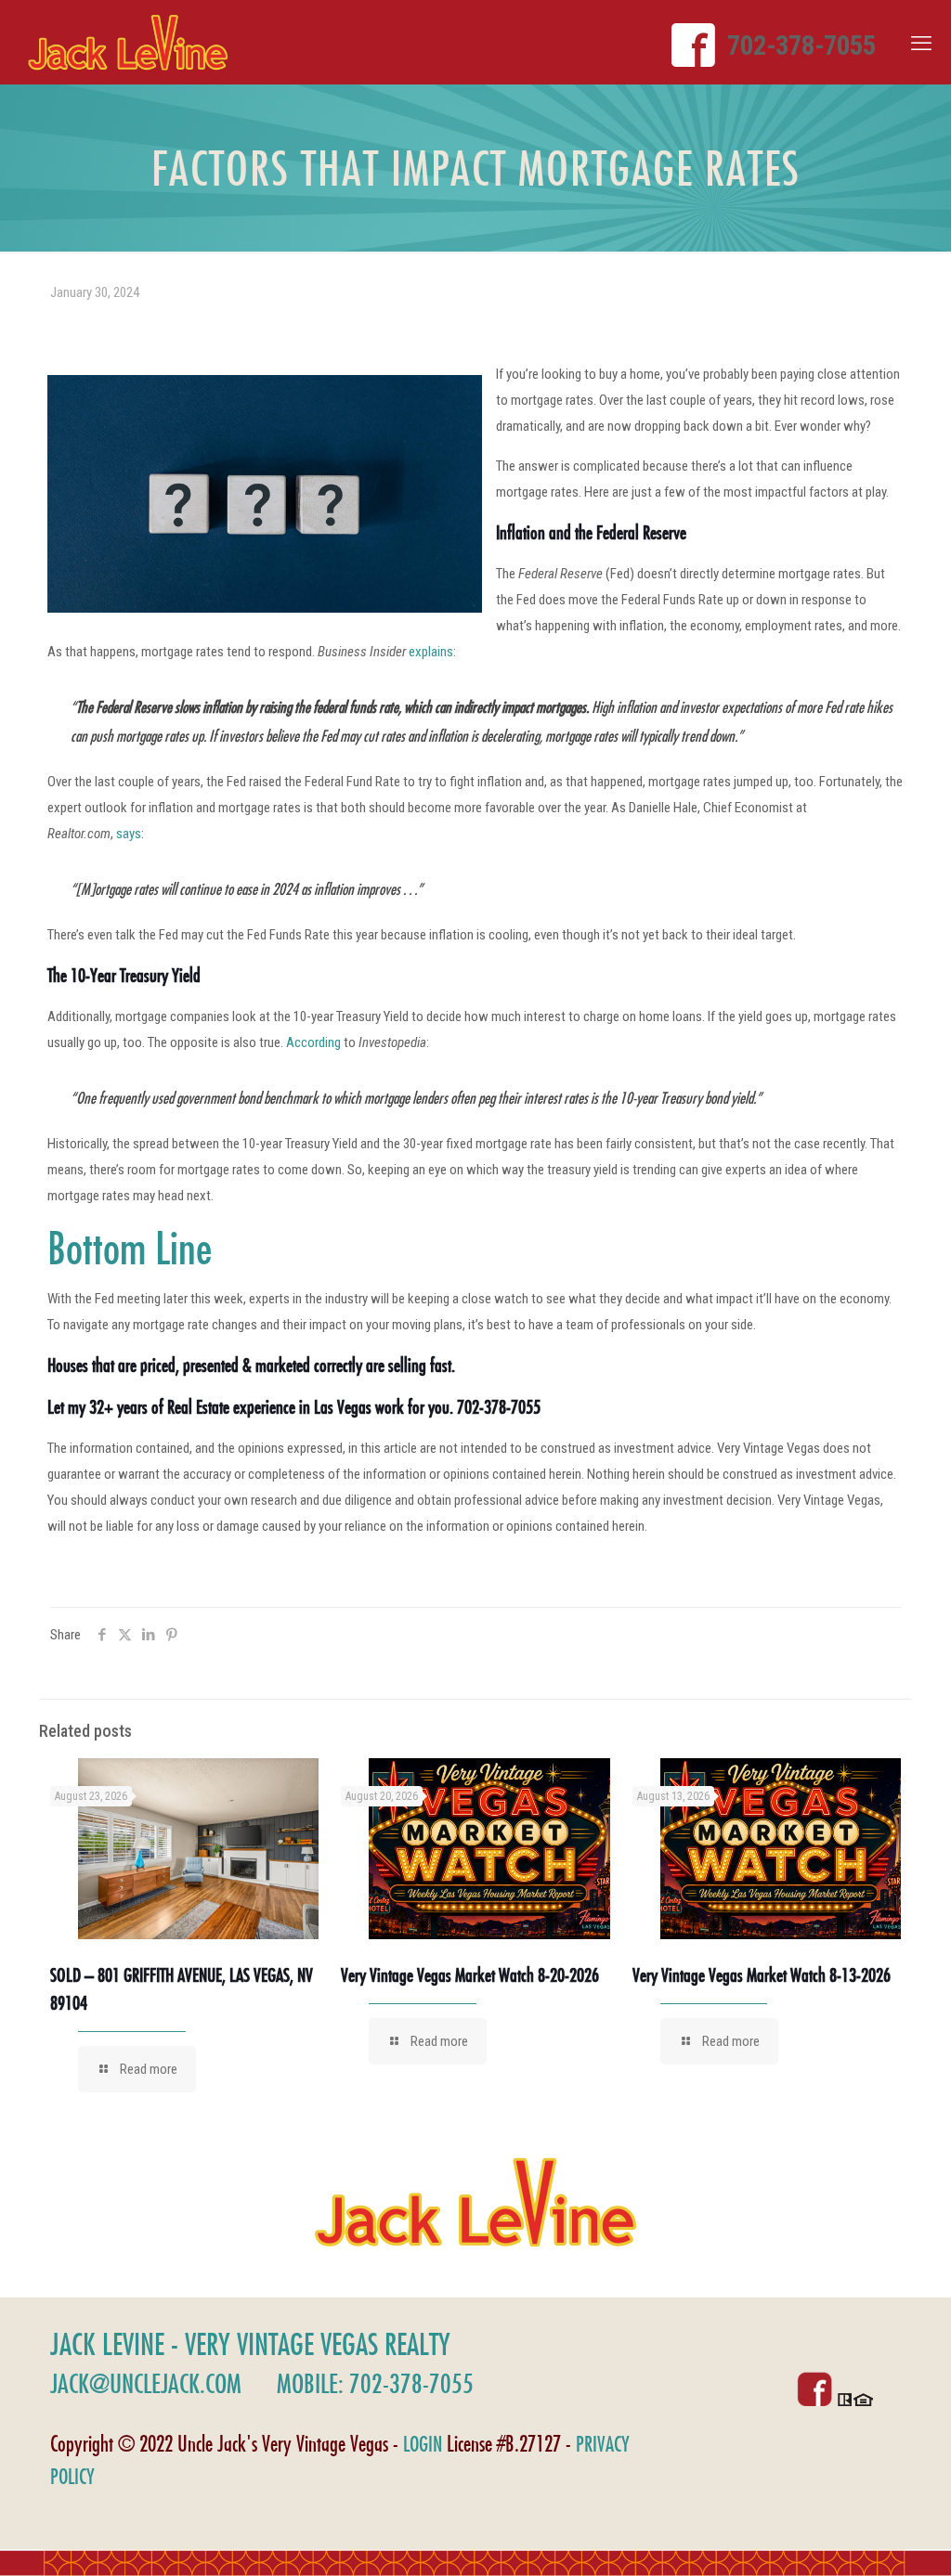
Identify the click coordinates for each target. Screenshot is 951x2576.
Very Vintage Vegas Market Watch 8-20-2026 (470, 1975)
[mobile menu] (921, 44)
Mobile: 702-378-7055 (375, 2383)
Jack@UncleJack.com (146, 2383)
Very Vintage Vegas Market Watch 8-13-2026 (762, 1975)
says (129, 834)
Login (423, 2444)
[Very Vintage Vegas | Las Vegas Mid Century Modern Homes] (128, 42)
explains (431, 652)
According (313, 1042)
